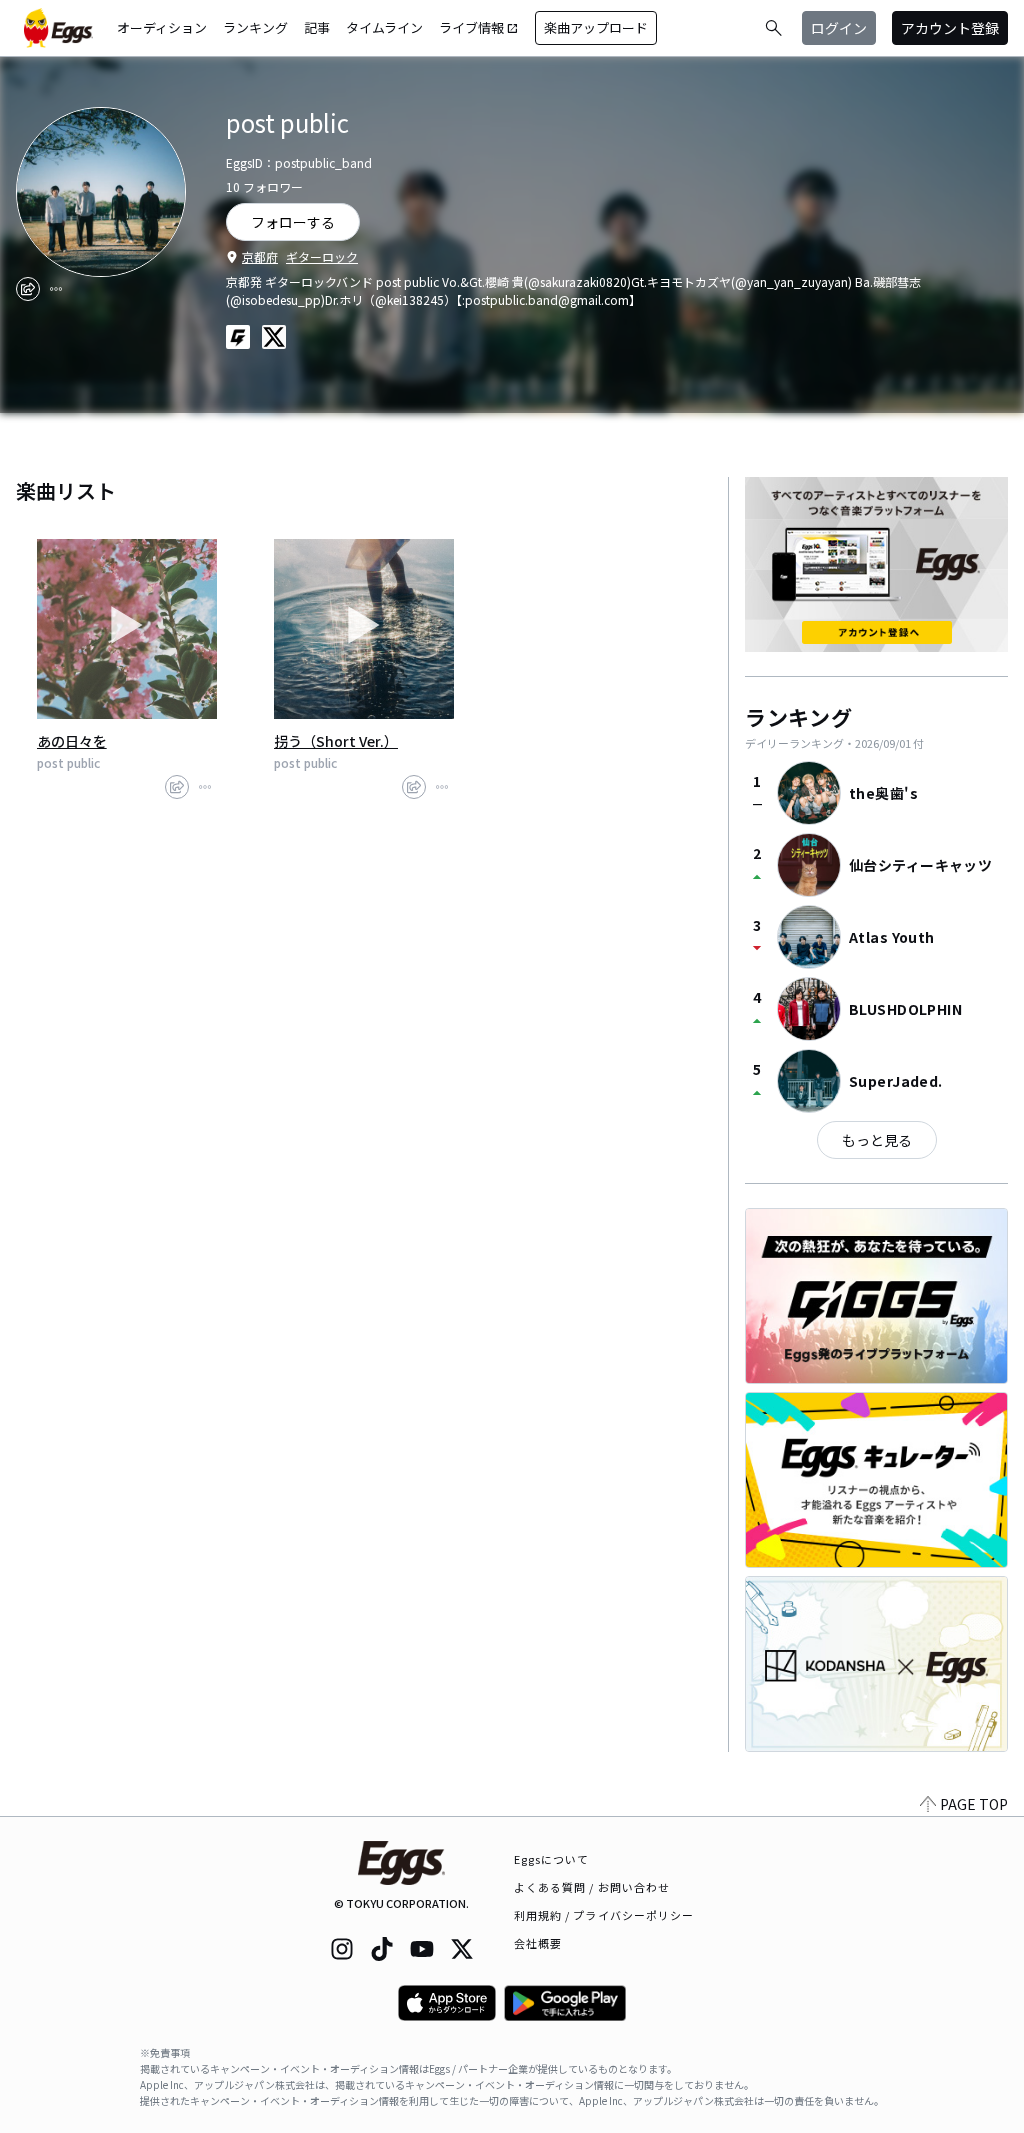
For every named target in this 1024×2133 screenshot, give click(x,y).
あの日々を (72, 741)
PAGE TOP (974, 1804)
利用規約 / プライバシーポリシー (604, 1915)
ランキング (255, 27)
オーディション (162, 27)
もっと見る (877, 1140)
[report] (56, 289)
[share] (28, 289)
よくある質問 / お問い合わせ (592, 1887)
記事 (317, 27)
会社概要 (538, 1943)
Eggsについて (552, 1859)
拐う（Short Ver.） (336, 741)
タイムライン (384, 27)
